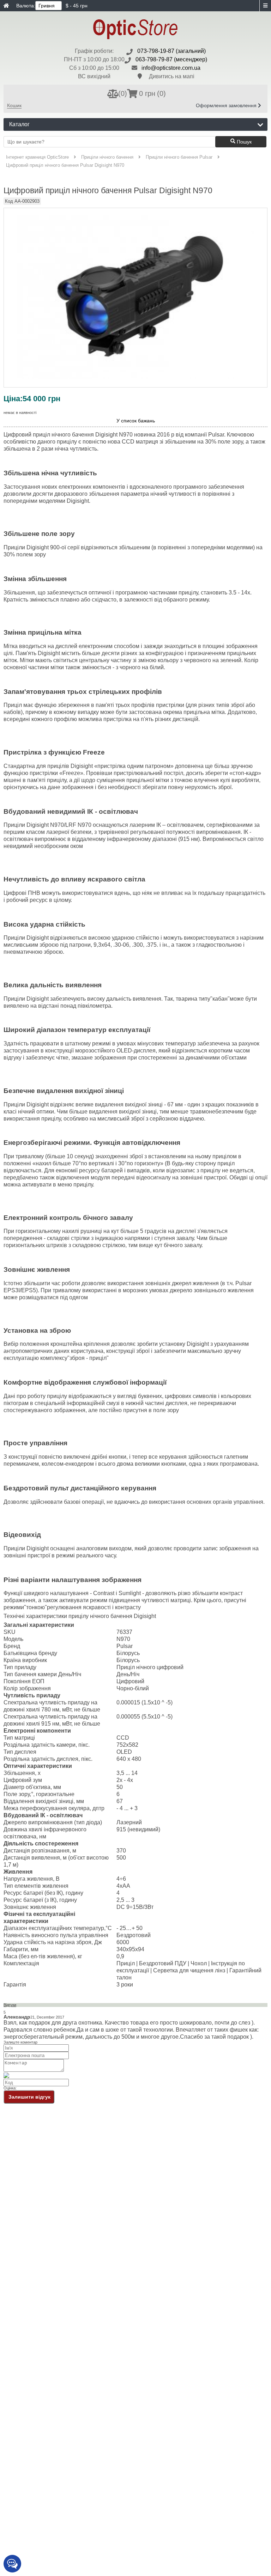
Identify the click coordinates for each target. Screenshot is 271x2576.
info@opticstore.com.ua (171, 68)
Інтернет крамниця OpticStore (37, 157)
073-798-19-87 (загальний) (171, 51)
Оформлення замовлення (227, 105)
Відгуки (10, 2005)
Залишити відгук (29, 2097)
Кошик (14, 105)
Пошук (243, 142)
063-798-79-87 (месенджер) (171, 59)
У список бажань (136, 421)
